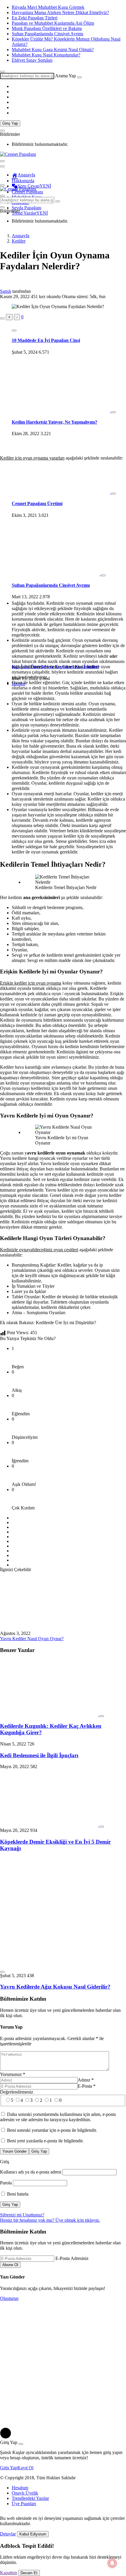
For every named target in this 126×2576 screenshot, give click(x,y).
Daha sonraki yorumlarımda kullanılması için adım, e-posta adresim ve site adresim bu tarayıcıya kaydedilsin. (58, 2117)
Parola (6, 2183)
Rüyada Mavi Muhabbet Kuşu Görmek (48, 7)
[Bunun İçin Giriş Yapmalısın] (2, 318)
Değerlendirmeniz (17, 2092)
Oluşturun (9, 2298)
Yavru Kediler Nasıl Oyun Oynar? (32, 1639)
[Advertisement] (63, 385)
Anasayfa (26, 175)
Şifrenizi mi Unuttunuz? (22, 2215)
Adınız (86, 2080)
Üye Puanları (24, 2504)
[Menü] (2, 185)
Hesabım (20, 2488)
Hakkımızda (23, 181)
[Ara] (79, 77)
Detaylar (8, 2534)
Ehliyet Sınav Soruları (32, 60)
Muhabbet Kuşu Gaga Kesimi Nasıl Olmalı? (53, 50)
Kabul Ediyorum (33, 2534)
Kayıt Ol (25, 2468)
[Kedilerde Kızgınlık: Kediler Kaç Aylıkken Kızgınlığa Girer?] (50, 1714)
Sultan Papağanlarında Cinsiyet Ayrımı (47, 34)
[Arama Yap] (2, 72)
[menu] (2, 166)
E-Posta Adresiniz (72, 2258)
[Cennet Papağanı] (18, 154)
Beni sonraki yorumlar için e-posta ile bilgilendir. (52, 2130)
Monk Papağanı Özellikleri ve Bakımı (47, 28)
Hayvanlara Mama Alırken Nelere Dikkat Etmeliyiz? (60, 12)
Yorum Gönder (15, 2151)
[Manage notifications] (112, 2563)
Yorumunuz (13, 2074)
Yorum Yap (11, 2027)
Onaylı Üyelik (25, 2493)
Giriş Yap (10, 123)
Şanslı (6, 291)
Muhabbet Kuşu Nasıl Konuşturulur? (46, 55)
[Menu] (2, 161)
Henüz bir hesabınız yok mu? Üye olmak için (50, 2220)
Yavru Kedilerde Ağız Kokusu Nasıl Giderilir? (55, 1987)
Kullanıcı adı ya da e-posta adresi (31, 2172)
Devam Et (29, 2573)
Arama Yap (65, 76)
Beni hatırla (17, 2194)
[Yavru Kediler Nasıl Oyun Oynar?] (49, 1628)
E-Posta (87, 2086)
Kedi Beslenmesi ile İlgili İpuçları (39, 1755)
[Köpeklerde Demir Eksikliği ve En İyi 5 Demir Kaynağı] (50, 1825)
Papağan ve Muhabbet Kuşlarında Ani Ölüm (53, 23)
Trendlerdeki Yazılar (30, 2498)
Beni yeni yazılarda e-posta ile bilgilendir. (45, 2141)
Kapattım (8, 2573)
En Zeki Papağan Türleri (35, 18)
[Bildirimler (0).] (2, 131)
